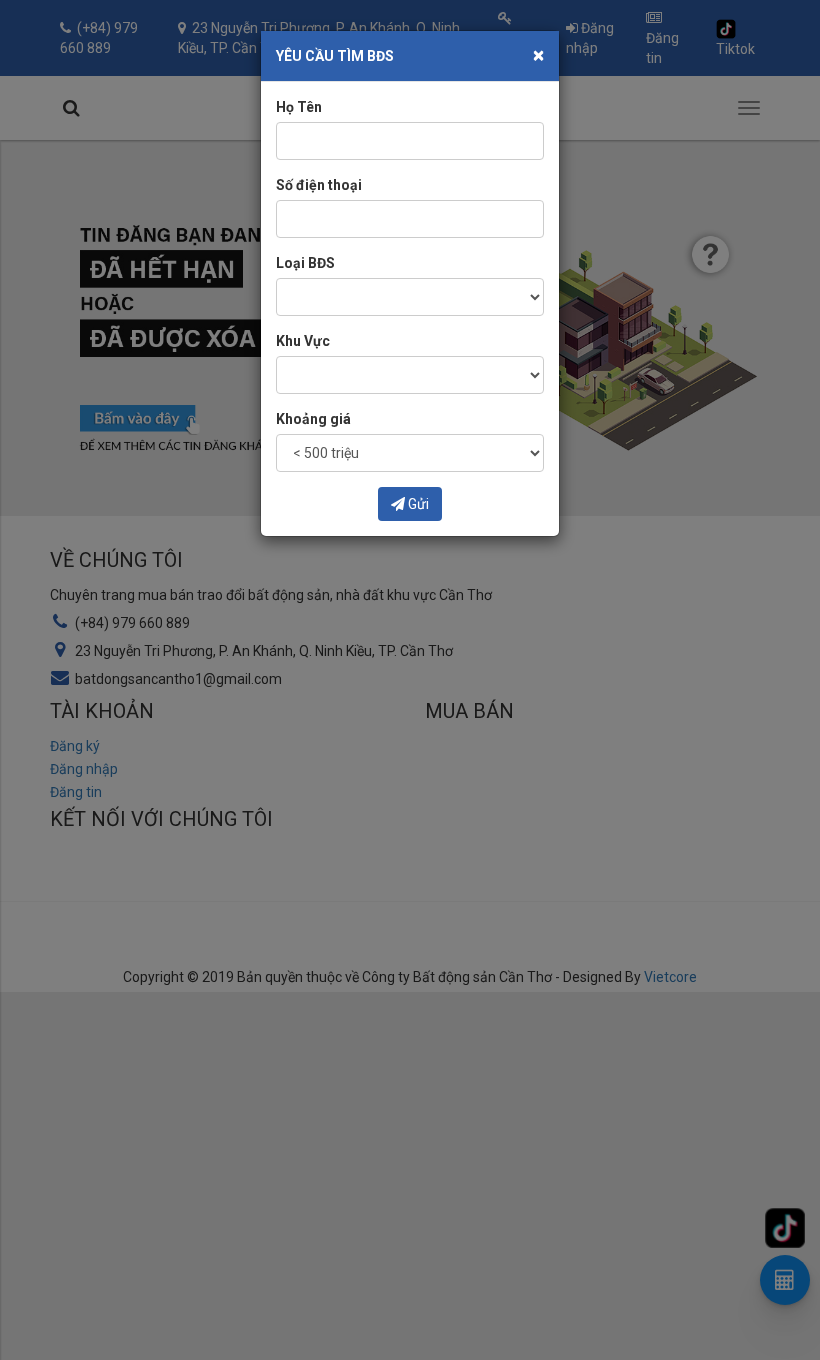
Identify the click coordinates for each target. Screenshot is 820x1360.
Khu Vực (303, 341)
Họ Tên (299, 107)
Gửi (417, 504)
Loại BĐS (305, 263)
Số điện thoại (319, 185)
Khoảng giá (313, 419)
